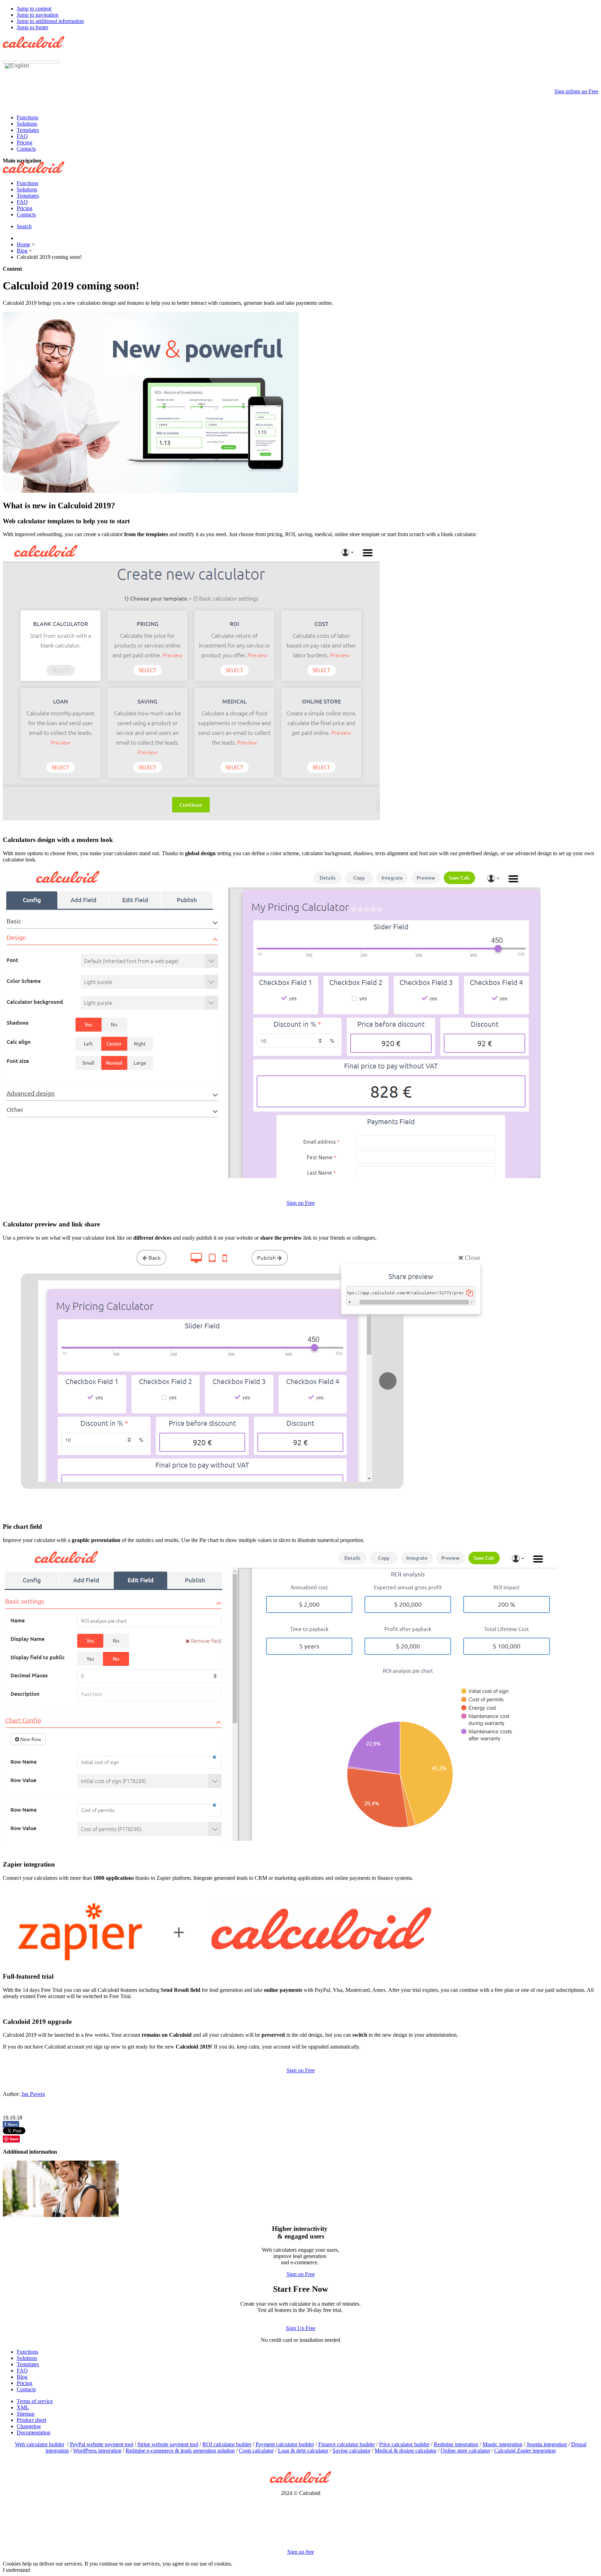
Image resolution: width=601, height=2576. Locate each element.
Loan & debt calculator (303, 2451)
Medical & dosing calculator (406, 2451)
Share (11, 2124)
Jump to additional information (50, 21)
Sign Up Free (301, 2328)
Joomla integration (547, 2444)
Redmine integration (456, 2444)
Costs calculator (256, 2451)
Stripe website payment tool (168, 2444)
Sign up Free (301, 1203)
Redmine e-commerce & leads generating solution (180, 2451)
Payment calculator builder (285, 2444)
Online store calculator (465, 2451)
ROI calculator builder (227, 2444)
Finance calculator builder (347, 2444)
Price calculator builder (404, 2444)
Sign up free (301, 2552)
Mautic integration (502, 2444)
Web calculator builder (40, 2444)
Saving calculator (351, 2451)
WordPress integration (97, 2451)
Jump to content (34, 9)
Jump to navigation (38, 15)
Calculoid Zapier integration (525, 2451)
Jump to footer (33, 27)
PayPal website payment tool (102, 2444)
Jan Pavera (33, 2094)
